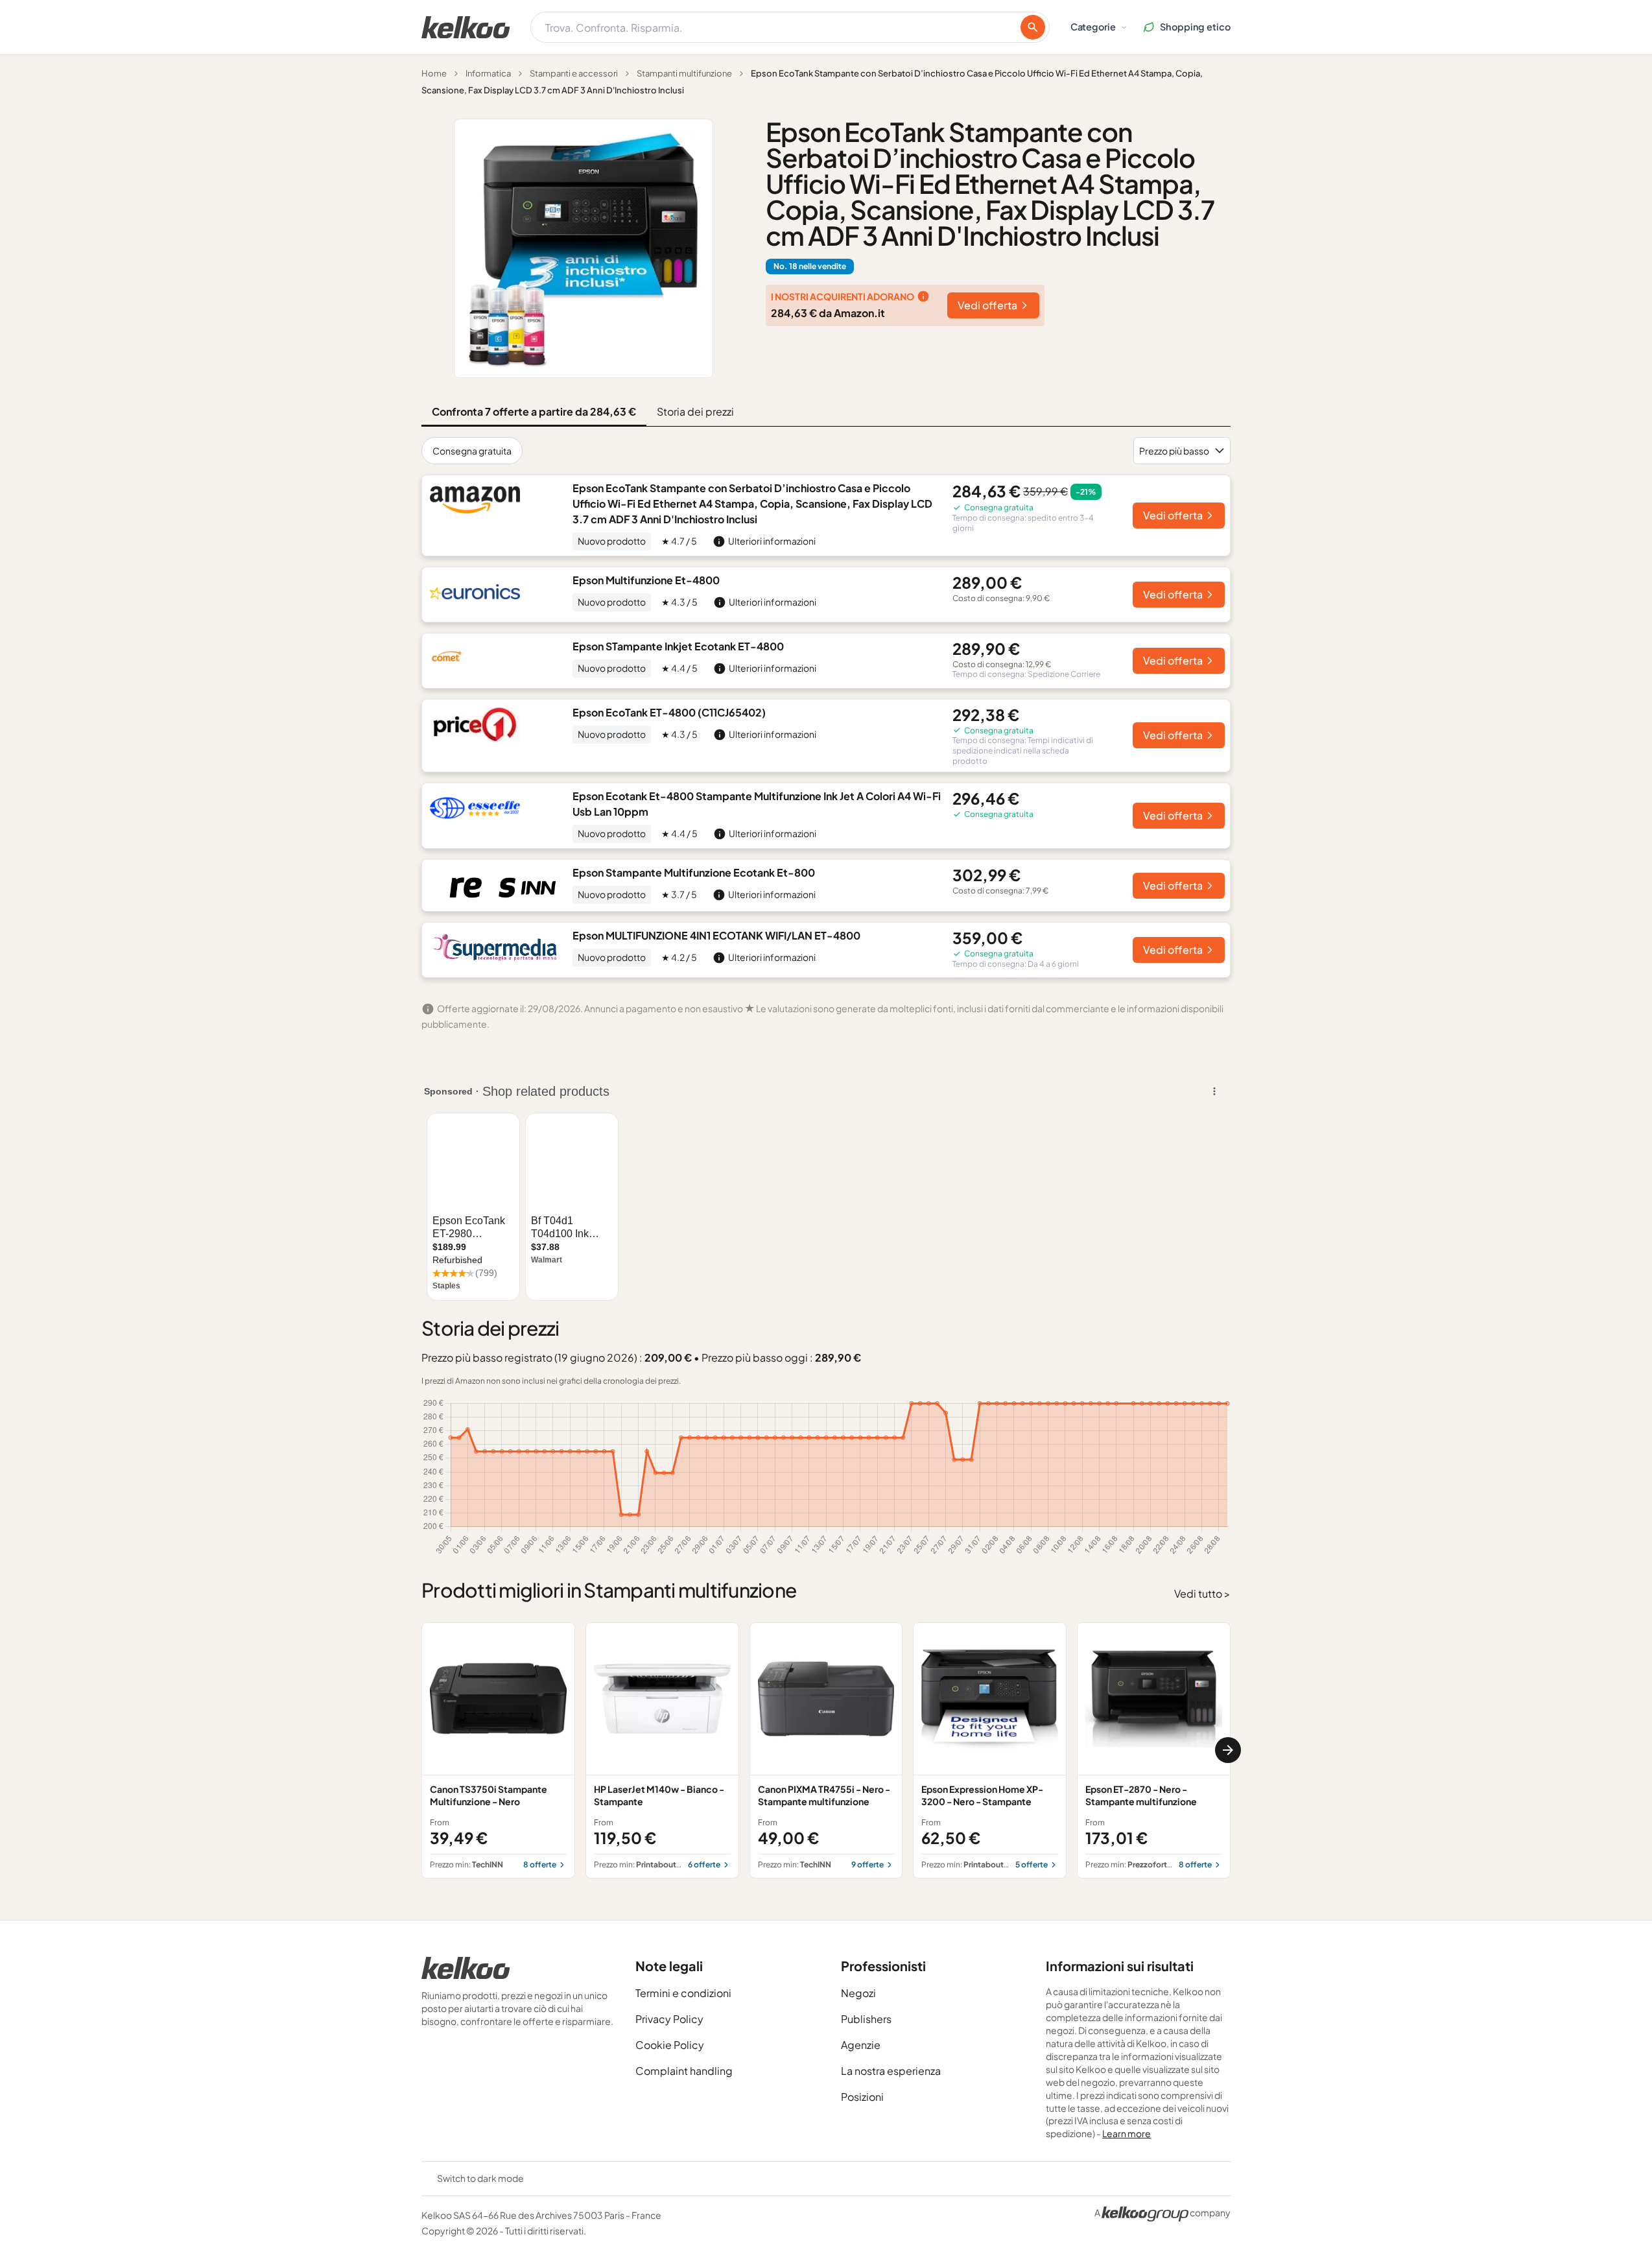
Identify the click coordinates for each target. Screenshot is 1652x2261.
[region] (826, 1750)
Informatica (488, 73)
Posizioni (862, 2097)
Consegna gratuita (472, 451)
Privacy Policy (669, 2019)
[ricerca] (1033, 27)
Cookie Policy (670, 2045)
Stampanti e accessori (574, 73)
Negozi (858, 1993)
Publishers (866, 2019)
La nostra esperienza (891, 2071)
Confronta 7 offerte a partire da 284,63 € (534, 411)
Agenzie (861, 2045)
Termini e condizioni (683, 1993)
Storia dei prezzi (695, 411)
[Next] (1228, 1750)
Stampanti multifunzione (684, 73)
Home (434, 73)
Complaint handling (684, 2071)
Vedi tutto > (1202, 1593)
